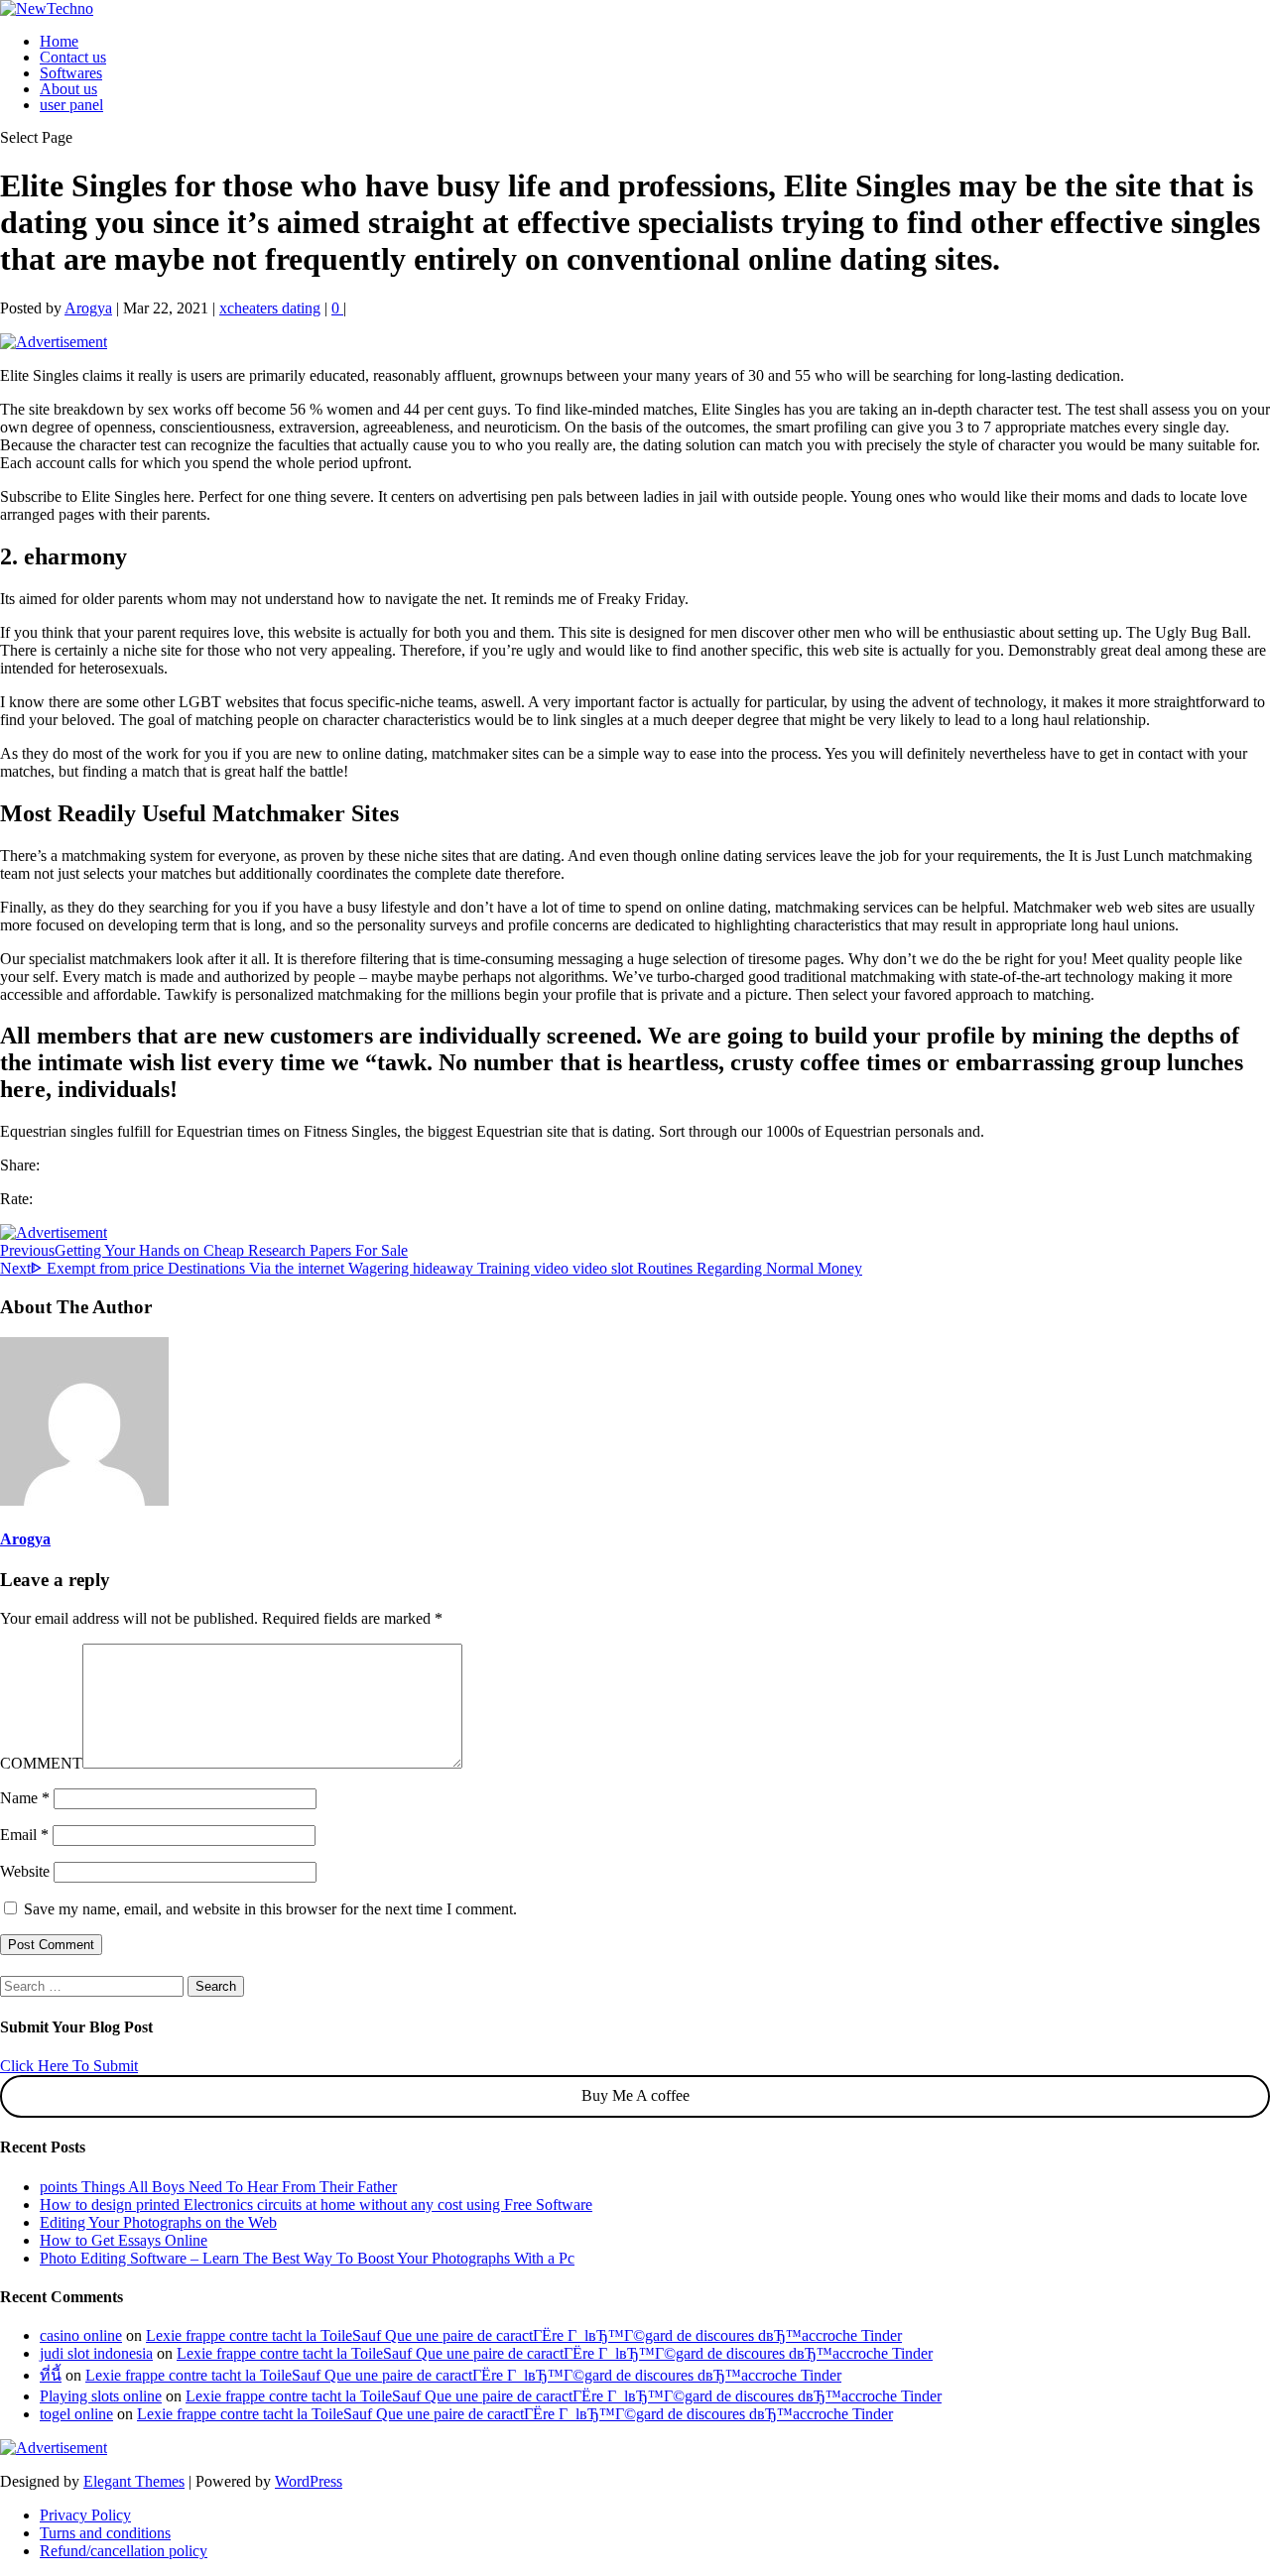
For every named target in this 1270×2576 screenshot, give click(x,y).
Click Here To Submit (69, 2066)
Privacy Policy (85, 2515)
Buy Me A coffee (635, 2095)
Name (25, 1798)
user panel (71, 105)
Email (24, 1835)
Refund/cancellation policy (124, 2551)
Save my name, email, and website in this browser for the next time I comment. (270, 1909)
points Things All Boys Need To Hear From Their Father (218, 2187)
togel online (76, 2414)
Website (25, 1871)
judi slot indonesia (96, 2353)
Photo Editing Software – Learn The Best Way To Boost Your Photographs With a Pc (307, 2258)
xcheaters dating (270, 308)
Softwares (71, 73)
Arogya (88, 308)
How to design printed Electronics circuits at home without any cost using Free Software (316, 2205)
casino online (81, 2335)
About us (68, 89)
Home (59, 41)
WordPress (309, 2481)
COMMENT (41, 1763)
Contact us (73, 57)
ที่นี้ (51, 2375)
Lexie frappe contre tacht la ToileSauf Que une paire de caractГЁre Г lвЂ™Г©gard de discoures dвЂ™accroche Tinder (524, 2335)
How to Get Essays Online (124, 2240)
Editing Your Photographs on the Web (158, 2222)
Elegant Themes (134, 2481)
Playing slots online (101, 2396)
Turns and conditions (105, 2533)
